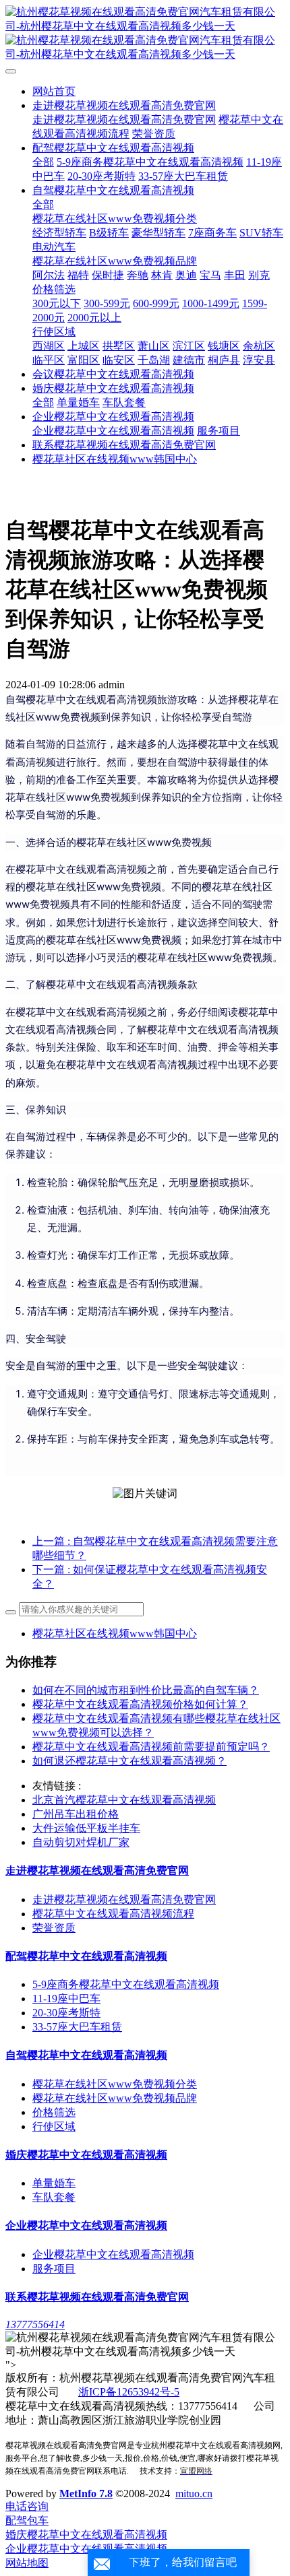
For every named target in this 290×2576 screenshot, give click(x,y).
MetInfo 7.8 (86, 2494)
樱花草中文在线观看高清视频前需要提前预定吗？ (151, 1747)
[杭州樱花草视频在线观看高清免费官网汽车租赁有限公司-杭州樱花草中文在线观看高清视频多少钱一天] (145, 34)
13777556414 (35, 2324)
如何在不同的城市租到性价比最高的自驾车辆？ (146, 1690)
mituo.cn (194, 2494)
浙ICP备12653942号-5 (129, 2392)
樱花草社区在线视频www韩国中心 (115, 1633)
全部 (43, 162)
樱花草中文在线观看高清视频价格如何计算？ (140, 1704)
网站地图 (27, 2563)
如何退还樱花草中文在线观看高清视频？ (129, 1761)
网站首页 (54, 91)
